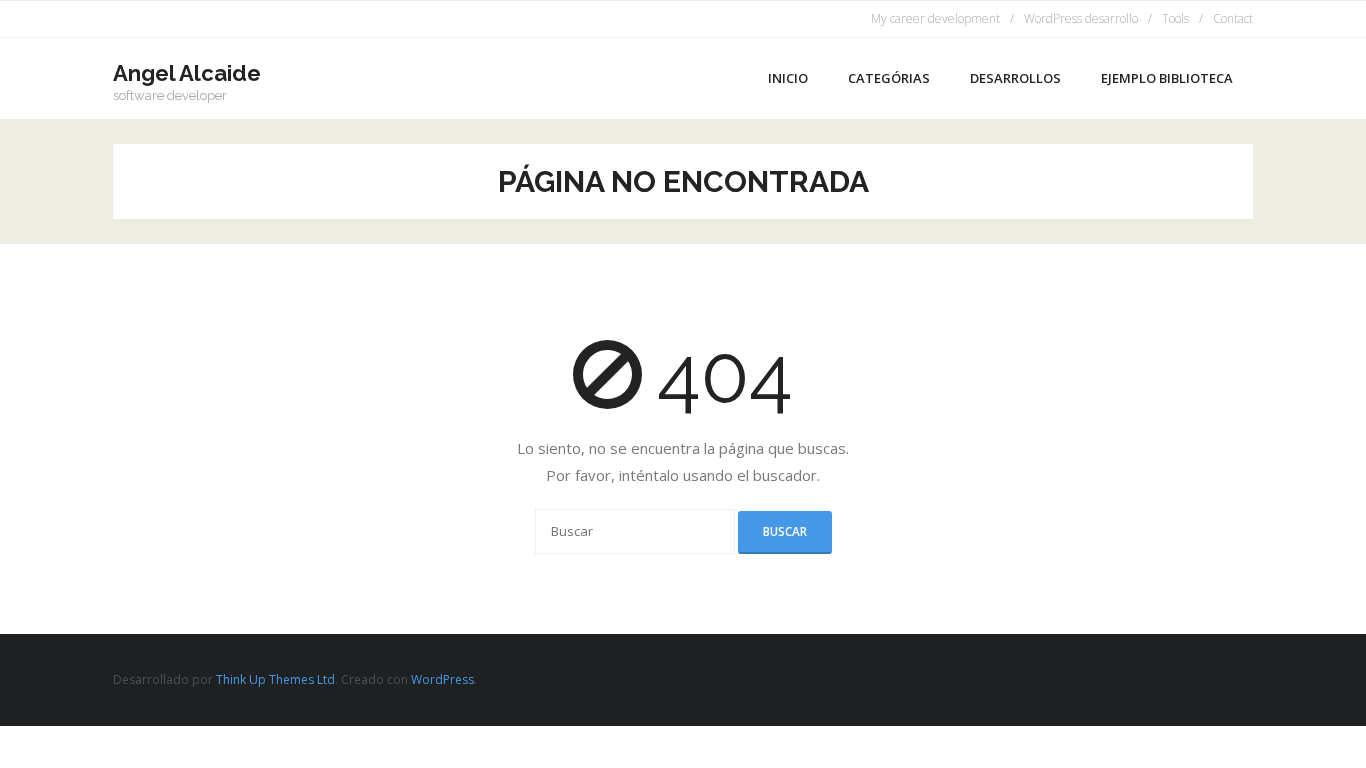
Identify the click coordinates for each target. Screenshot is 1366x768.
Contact (1233, 18)
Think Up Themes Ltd (275, 679)
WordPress (442, 679)
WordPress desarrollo (1081, 18)
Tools (1175, 18)
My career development (935, 18)
